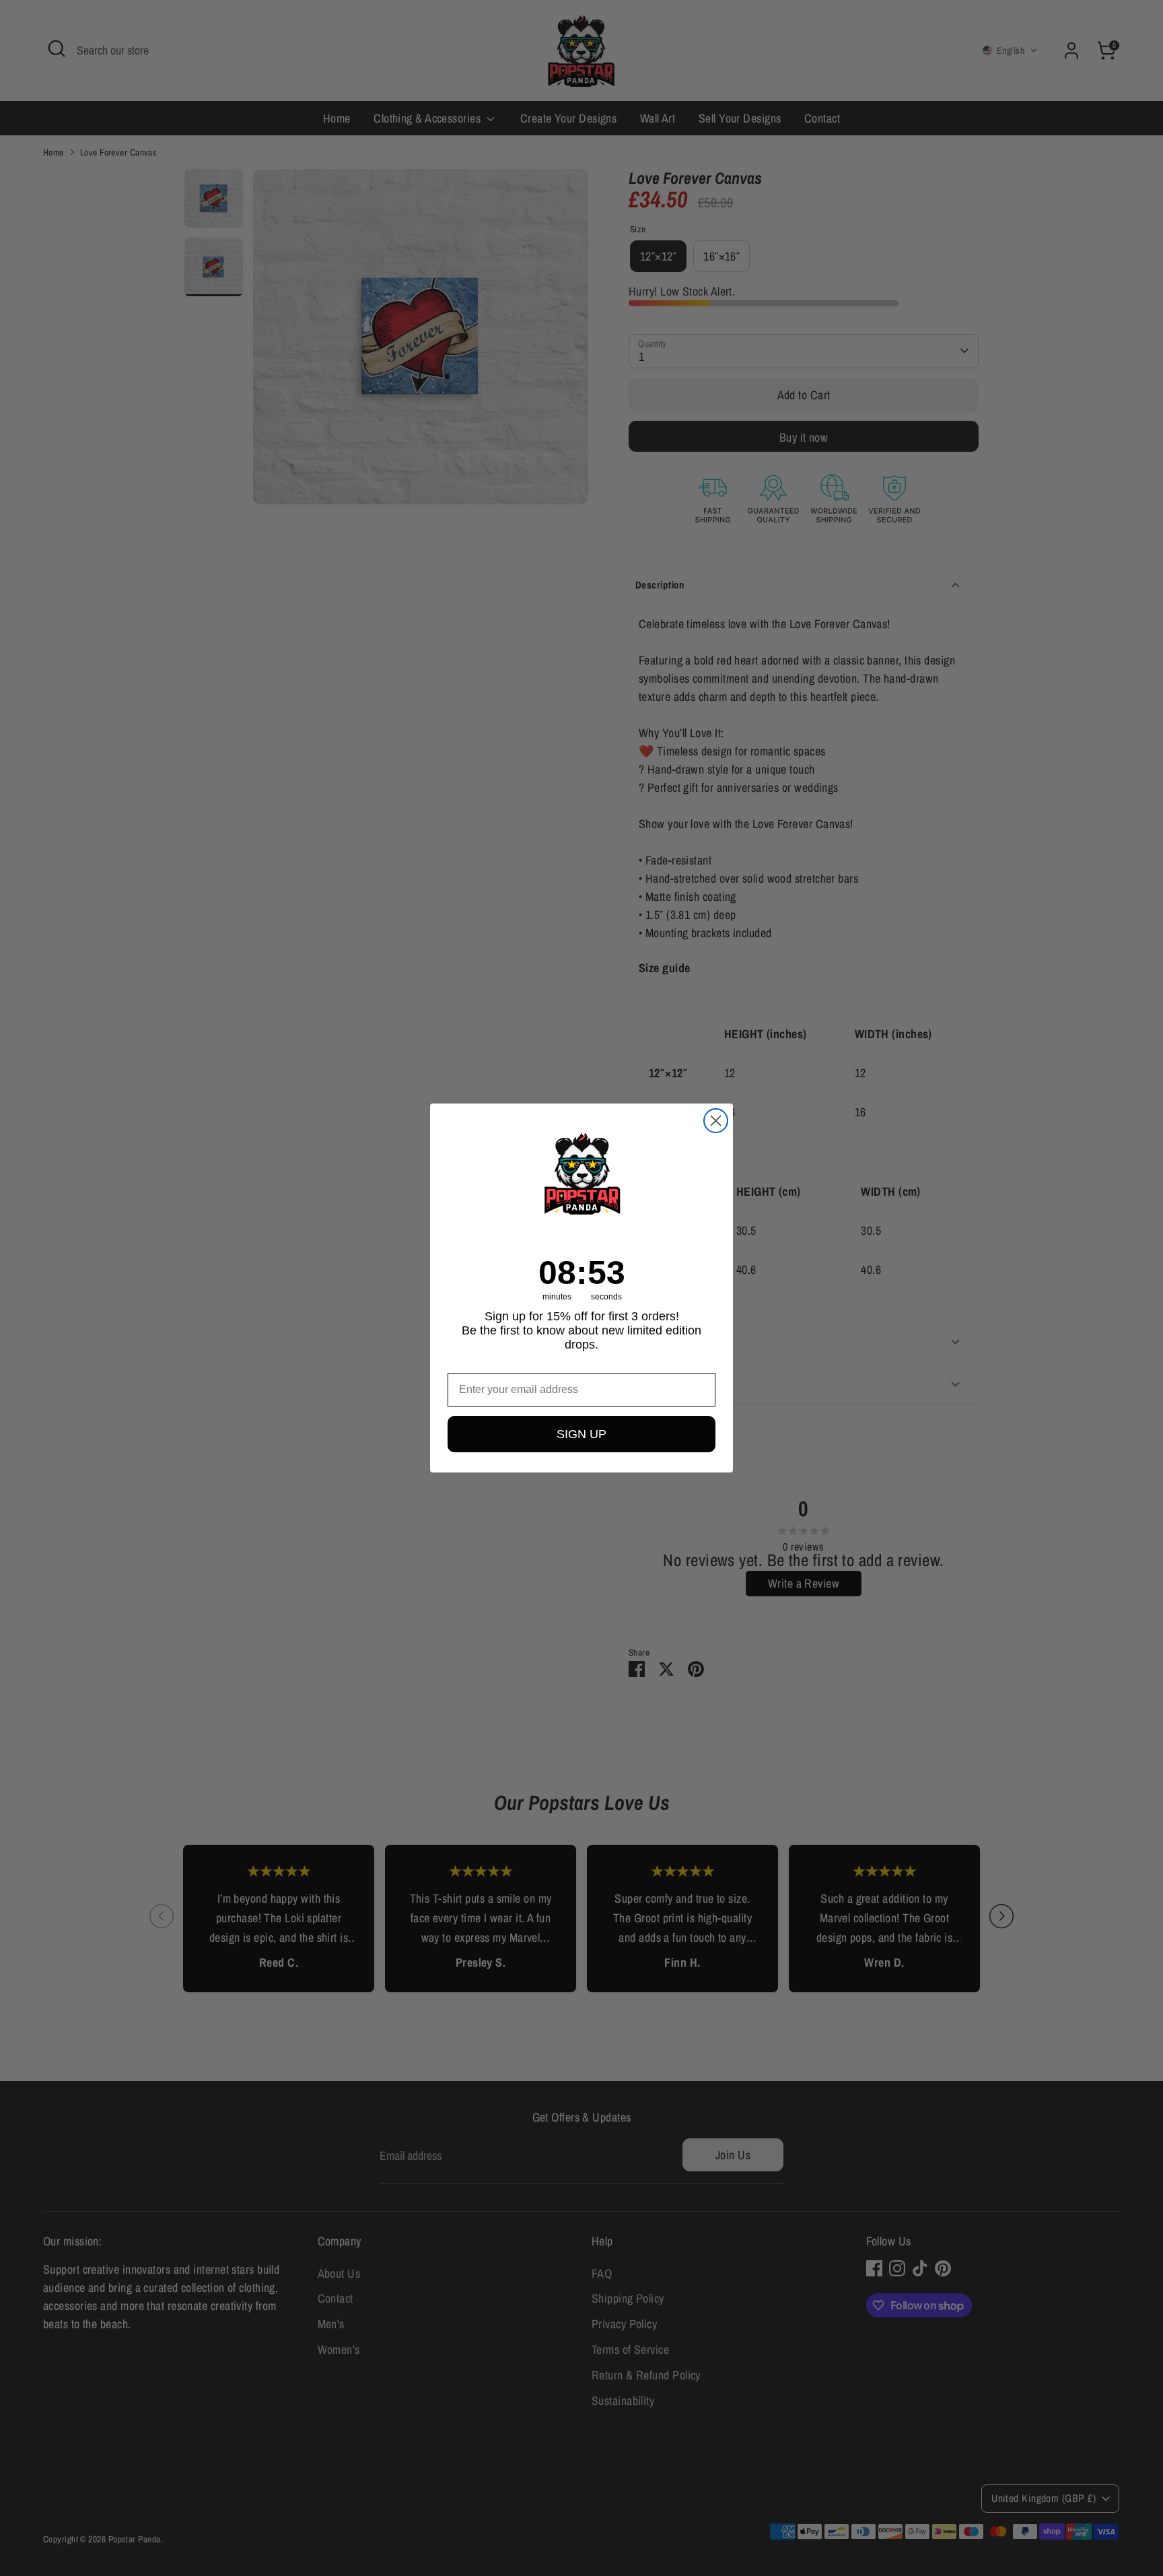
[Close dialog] (716, 1121)
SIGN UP (581, 1434)
